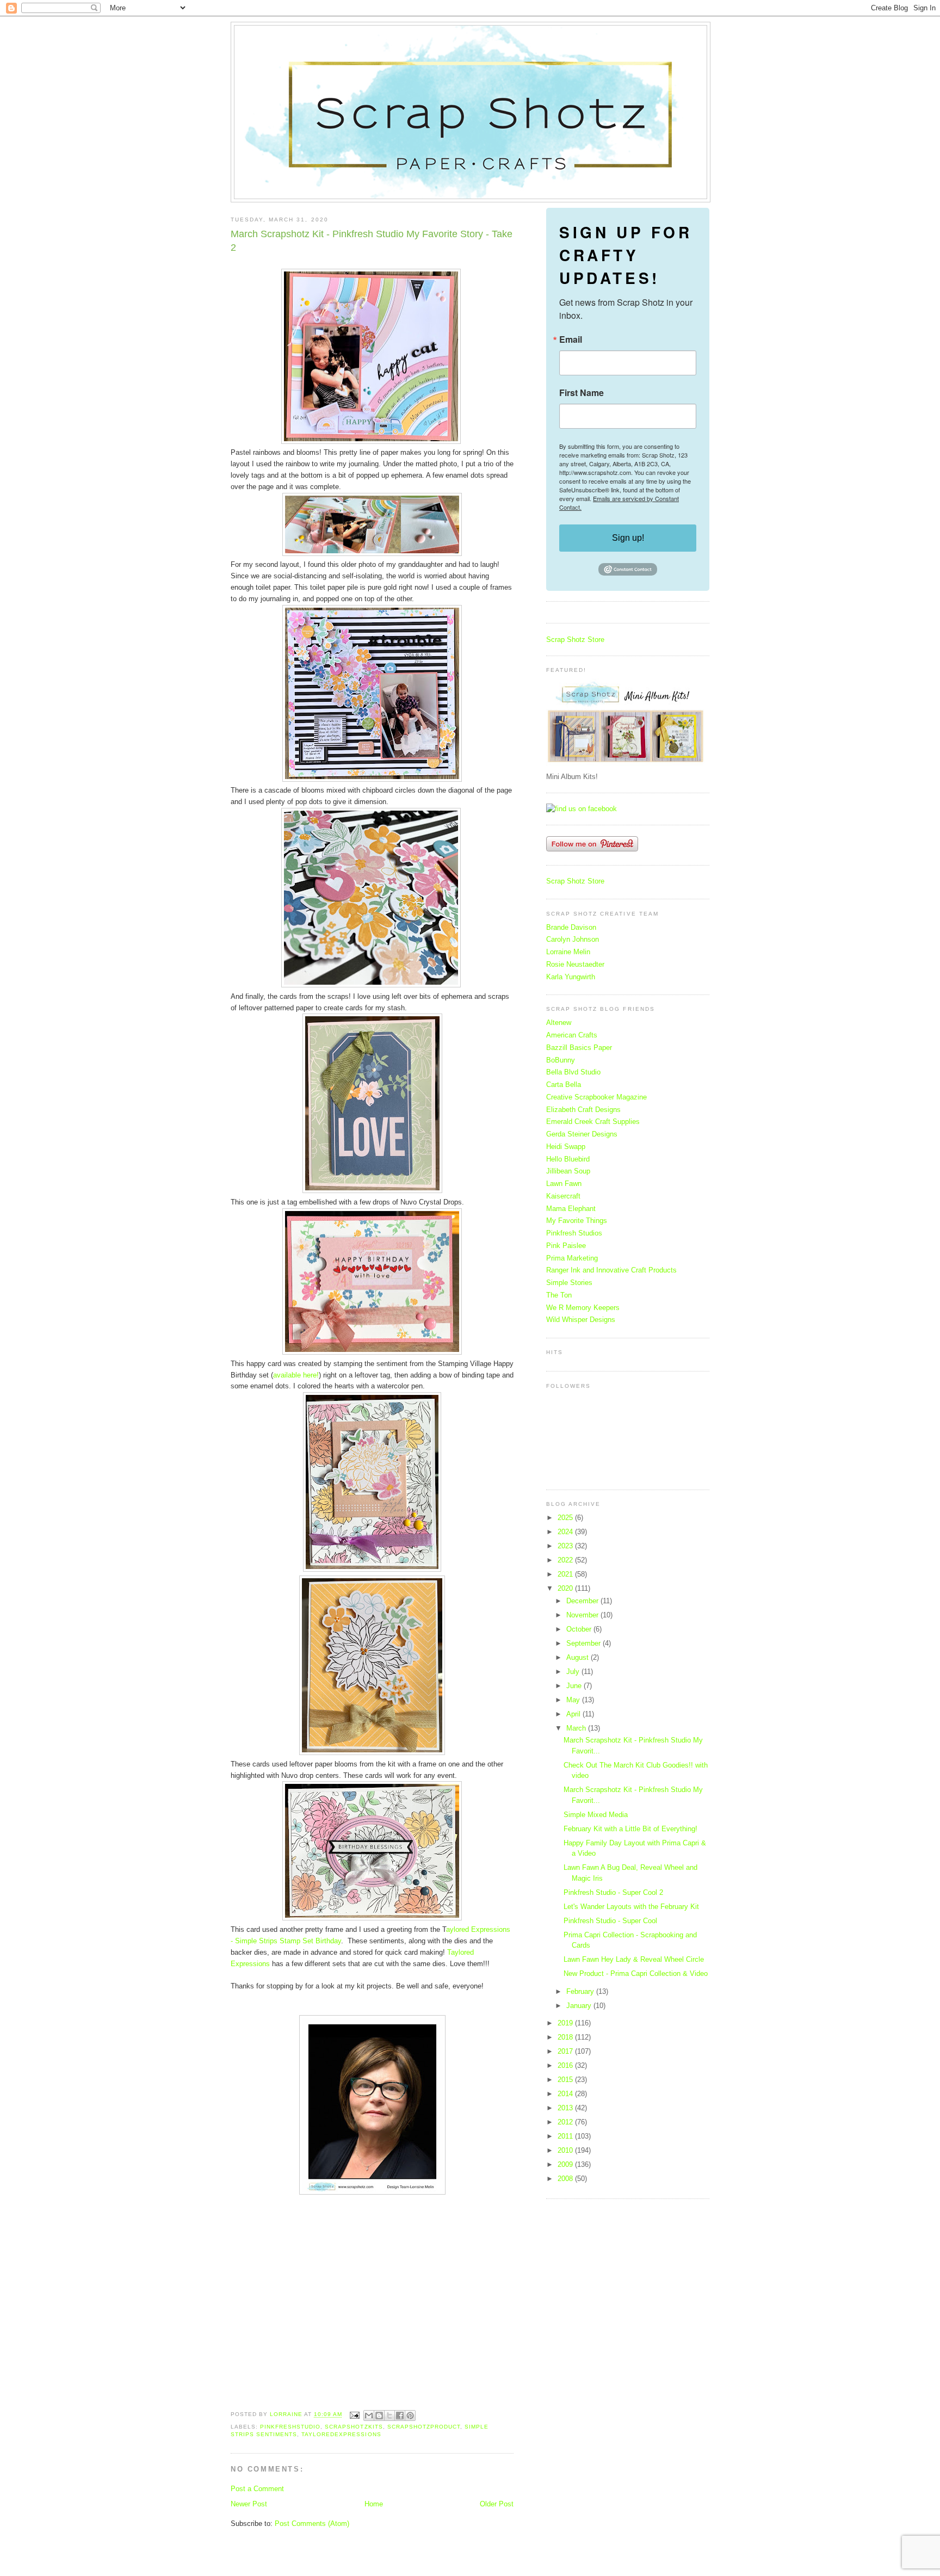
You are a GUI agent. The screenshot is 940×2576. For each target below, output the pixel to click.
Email (571, 339)
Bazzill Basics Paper (579, 1048)
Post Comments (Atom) (312, 2524)
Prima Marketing (572, 1258)
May (574, 1700)
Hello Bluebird (568, 1159)
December (583, 1601)
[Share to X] (389, 2416)
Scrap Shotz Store (575, 640)
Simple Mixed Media (596, 1815)
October (580, 1629)
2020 (566, 1588)
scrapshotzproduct (424, 2427)
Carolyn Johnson (573, 939)
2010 (566, 2150)
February (581, 1991)
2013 (566, 2108)
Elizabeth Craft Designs (583, 1110)
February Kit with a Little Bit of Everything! (630, 1829)
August (579, 1657)
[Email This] (369, 2416)
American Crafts (572, 1035)
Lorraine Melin (568, 952)
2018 (566, 2037)
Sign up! (628, 538)
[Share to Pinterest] (410, 2416)
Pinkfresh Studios (574, 1233)
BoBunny (561, 1060)
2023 (566, 1546)
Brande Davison (571, 927)
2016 (566, 2065)
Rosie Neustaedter (575, 964)
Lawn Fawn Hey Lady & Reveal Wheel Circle (634, 1959)
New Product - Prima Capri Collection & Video (636, 1973)
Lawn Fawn (564, 1184)
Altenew (559, 1023)
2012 (566, 2122)
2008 (566, 2179)
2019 (566, 2023)
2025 (566, 1518)
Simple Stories (569, 1283)
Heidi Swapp (566, 1147)
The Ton (559, 1295)
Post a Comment (257, 2489)
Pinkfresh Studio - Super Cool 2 (613, 1892)
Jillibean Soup (568, 1171)
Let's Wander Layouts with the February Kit (631, 1907)
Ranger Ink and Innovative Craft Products (611, 1270)
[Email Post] (354, 2415)
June (575, 1686)
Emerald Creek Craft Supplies (593, 1122)
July (574, 1672)
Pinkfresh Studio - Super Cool (610, 1921)
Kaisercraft (563, 1196)
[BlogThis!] (379, 2416)
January (580, 2006)
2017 (566, 2051)
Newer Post (249, 2504)
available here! (296, 1375)
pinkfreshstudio (290, 2427)
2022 (566, 1560)
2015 (566, 2080)
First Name (582, 393)
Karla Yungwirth (571, 977)
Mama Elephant (571, 1209)
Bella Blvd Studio (573, 1072)
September (585, 1643)
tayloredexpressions (341, 2434)
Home (374, 2504)
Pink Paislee (566, 1246)
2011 (566, 2136)
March (577, 1728)
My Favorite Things (577, 1221)
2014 (566, 2094)
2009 (566, 2164)
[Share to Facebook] (400, 2416)
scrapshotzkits (354, 2427)
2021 (566, 1574)
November (583, 1615)
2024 (566, 1532)
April (574, 1714)
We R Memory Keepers (583, 1308)
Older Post (497, 2504)
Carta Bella (564, 1085)
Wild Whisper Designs (581, 1320)
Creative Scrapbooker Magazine (596, 1097)
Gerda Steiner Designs (582, 1134)
